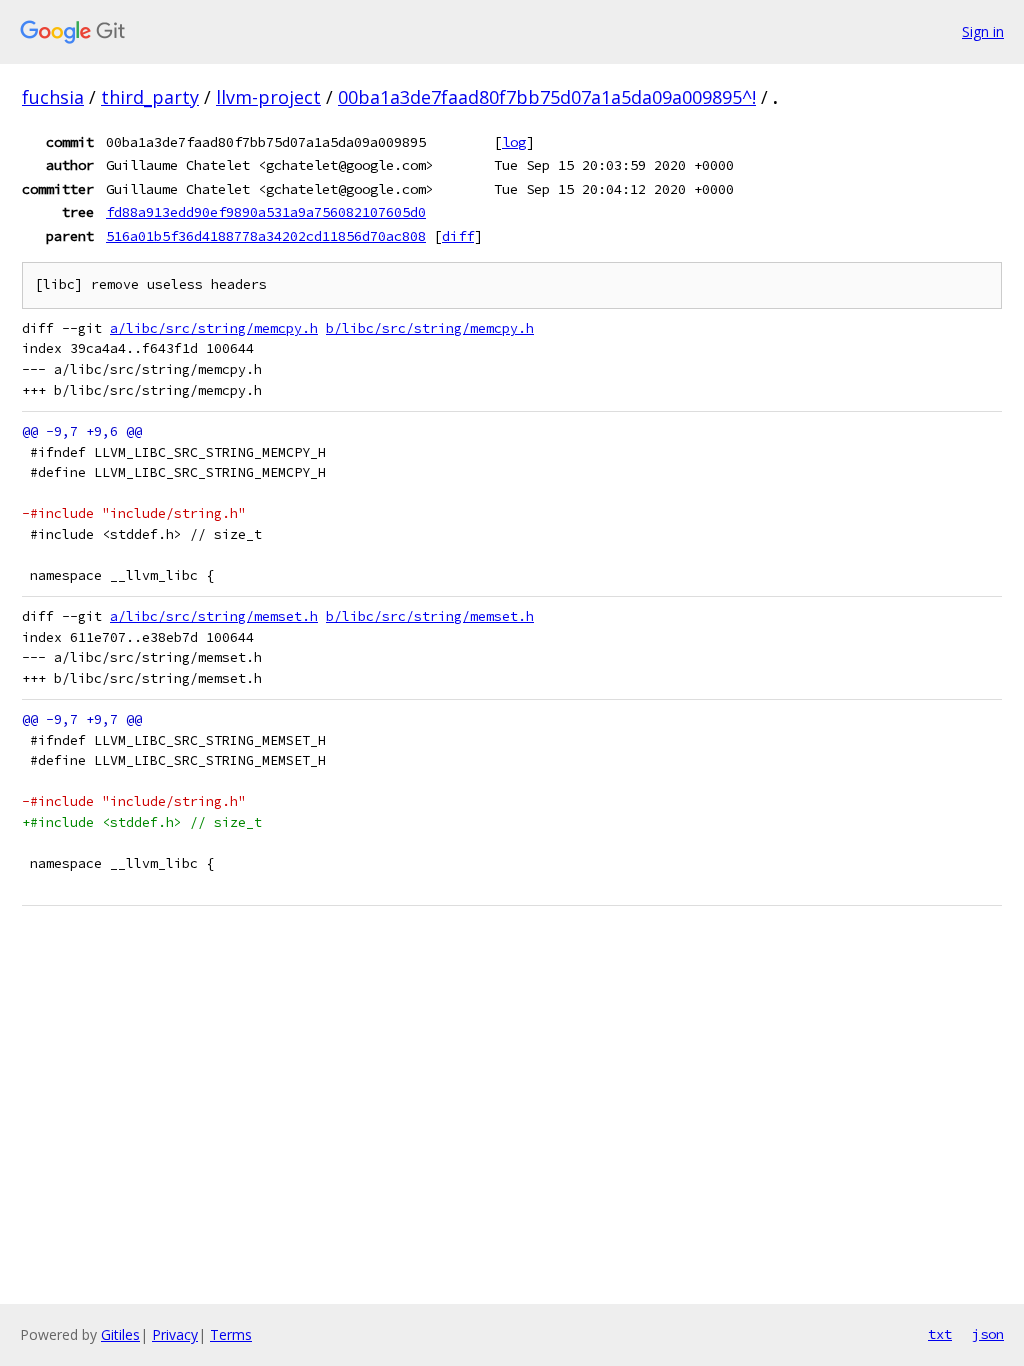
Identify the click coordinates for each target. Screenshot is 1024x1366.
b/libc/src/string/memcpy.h (430, 328)
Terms (231, 1334)
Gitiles (120, 1334)
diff (458, 236)
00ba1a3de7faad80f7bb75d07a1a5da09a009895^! (547, 97)
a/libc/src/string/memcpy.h (214, 328)
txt (940, 1334)
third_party (150, 97)
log (514, 142)
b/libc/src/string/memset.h (430, 616)
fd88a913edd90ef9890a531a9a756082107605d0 (266, 212)
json (988, 1334)
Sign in (983, 31)
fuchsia (53, 97)
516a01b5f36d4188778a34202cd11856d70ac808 (266, 236)
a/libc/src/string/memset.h (214, 616)
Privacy (175, 1334)
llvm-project (268, 97)
